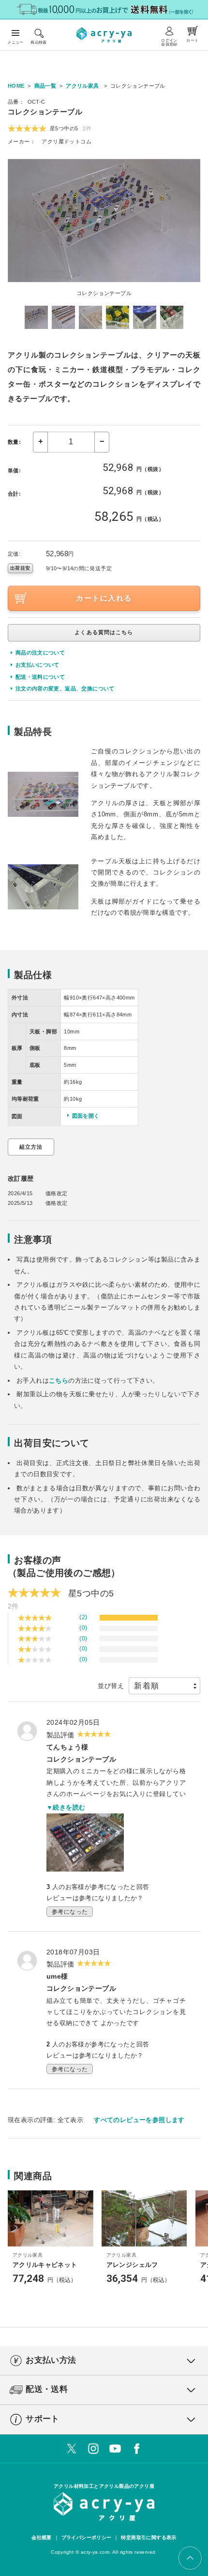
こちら (59, 1381)
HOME (16, 86)
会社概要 (42, 2537)
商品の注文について (40, 653)
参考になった (70, 1912)
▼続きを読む (66, 1807)
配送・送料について (40, 677)
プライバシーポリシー (87, 2537)
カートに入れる (104, 598)
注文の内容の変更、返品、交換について (65, 688)
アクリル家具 (82, 86)
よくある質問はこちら (104, 632)
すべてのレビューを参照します (139, 2120)
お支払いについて (37, 665)
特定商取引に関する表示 (149, 2537)
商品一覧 (45, 86)
